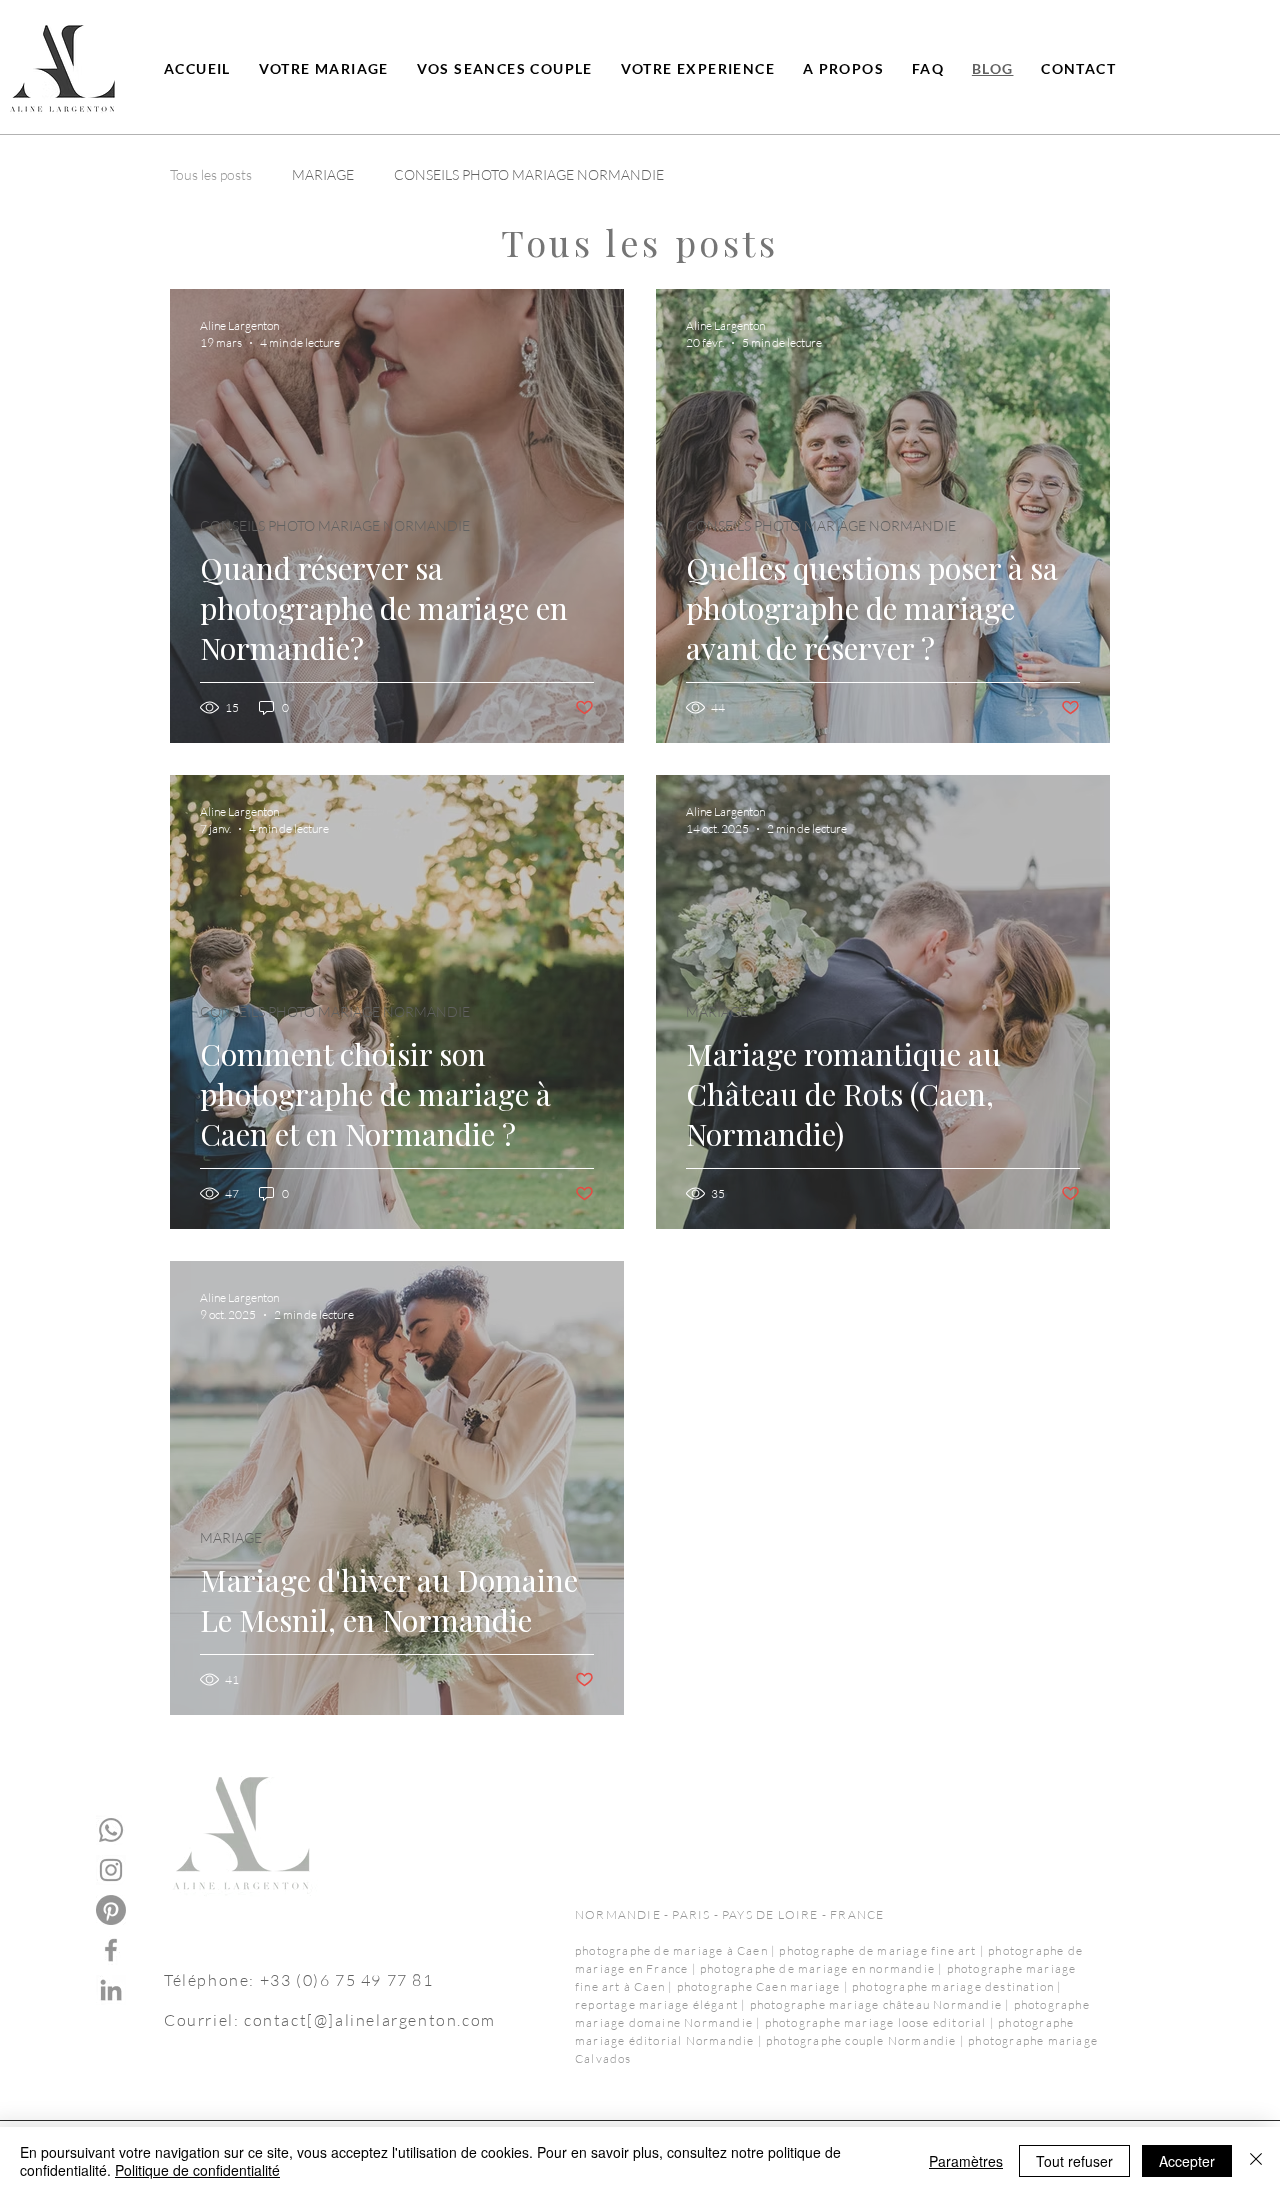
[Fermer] (1256, 2161)
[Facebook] (111, 1950)
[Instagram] (111, 1870)
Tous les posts (211, 174)
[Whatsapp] (111, 1830)
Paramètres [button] (966, 2161)
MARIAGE (323, 174)
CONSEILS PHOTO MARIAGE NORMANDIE (529, 174)
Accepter (1187, 2161)
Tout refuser (1074, 2161)
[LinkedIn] (111, 1990)
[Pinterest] (111, 1910)
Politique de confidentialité (197, 2170)
